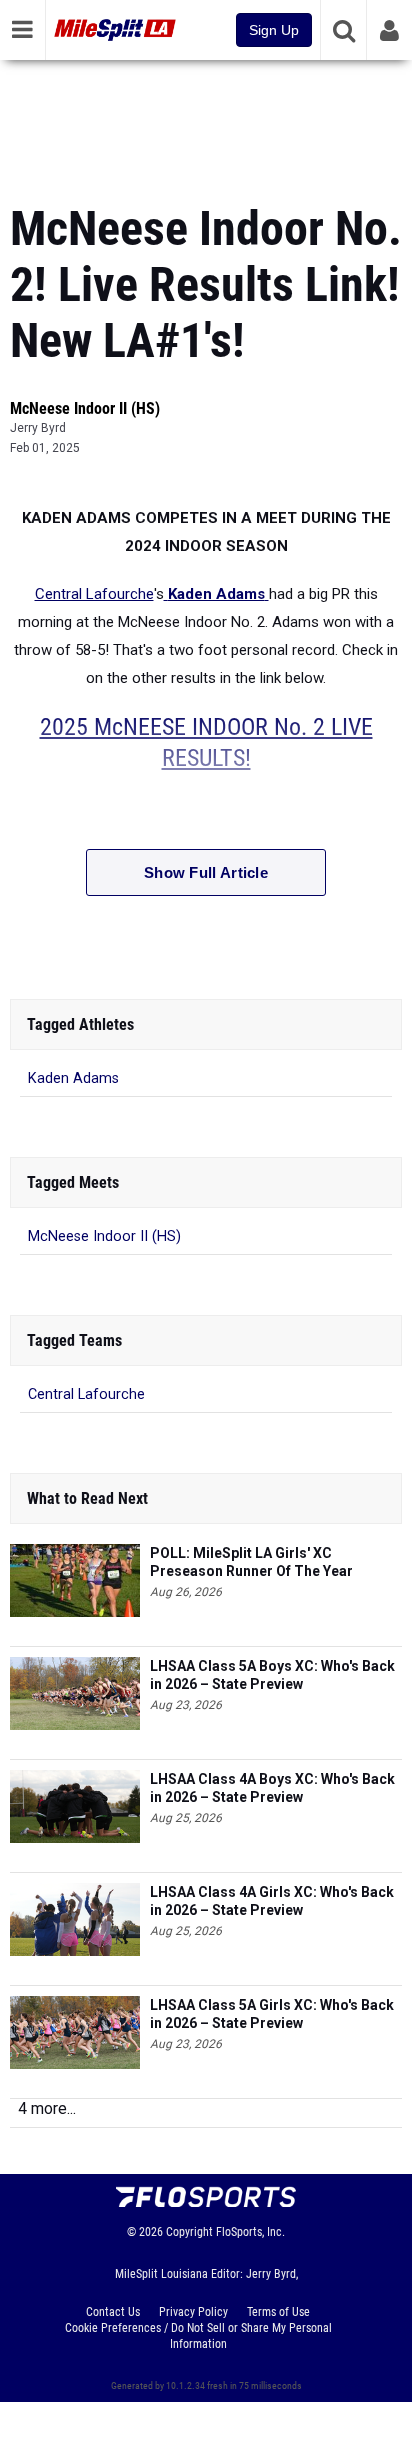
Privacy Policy (193, 2312)
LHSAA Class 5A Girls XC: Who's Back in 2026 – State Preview (272, 2014)
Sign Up (274, 30)
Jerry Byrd (38, 428)
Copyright (189, 2232)
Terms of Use (278, 2312)
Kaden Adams (73, 1078)
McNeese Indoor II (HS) (85, 408)
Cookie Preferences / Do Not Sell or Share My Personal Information (198, 2336)
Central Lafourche (94, 594)
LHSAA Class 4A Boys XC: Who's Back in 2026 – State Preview (272, 1788)
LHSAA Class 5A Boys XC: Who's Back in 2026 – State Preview (272, 1675)
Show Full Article (206, 872)
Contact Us (113, 2312)
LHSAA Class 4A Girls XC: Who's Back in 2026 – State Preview (272, 1901)
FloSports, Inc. (250, 2232)
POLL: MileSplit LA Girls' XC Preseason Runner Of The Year (251, 1562)
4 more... (47, 2108)
